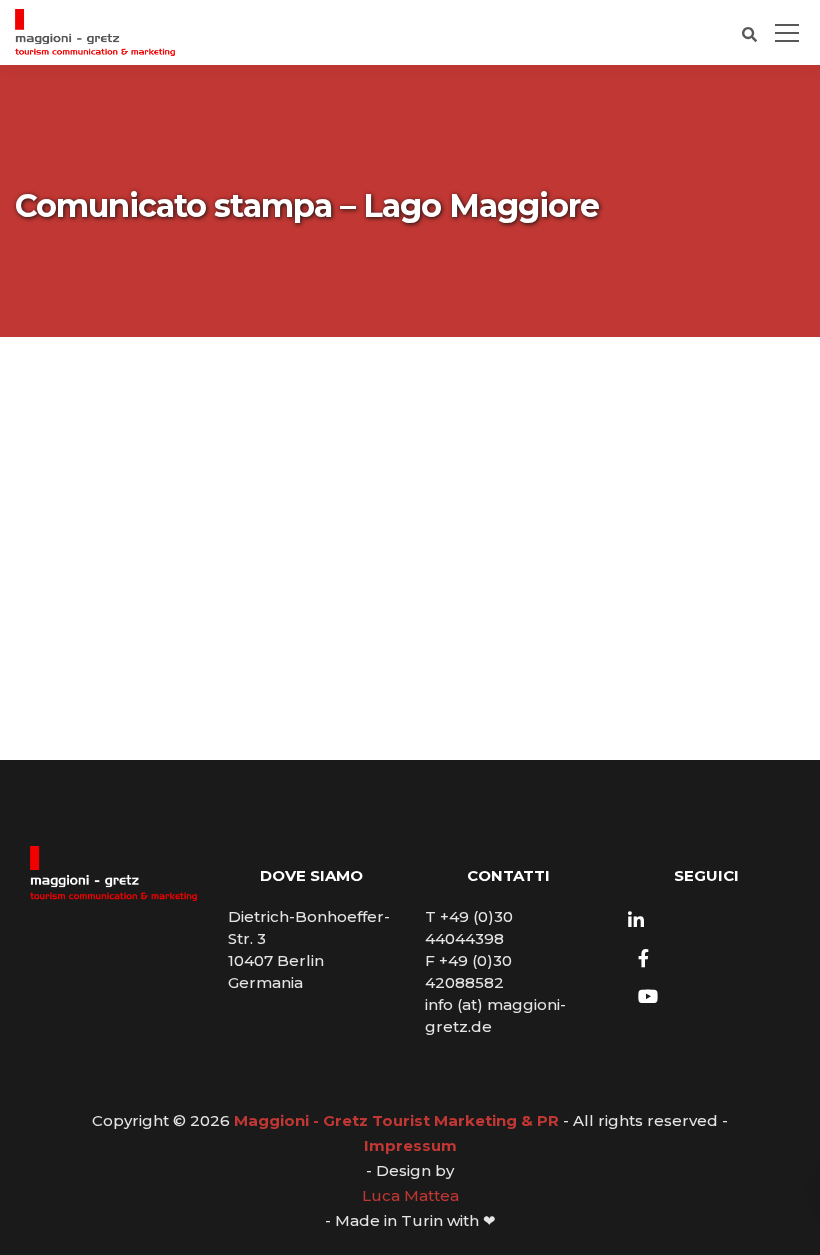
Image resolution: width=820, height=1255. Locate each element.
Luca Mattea (410, 1195)
